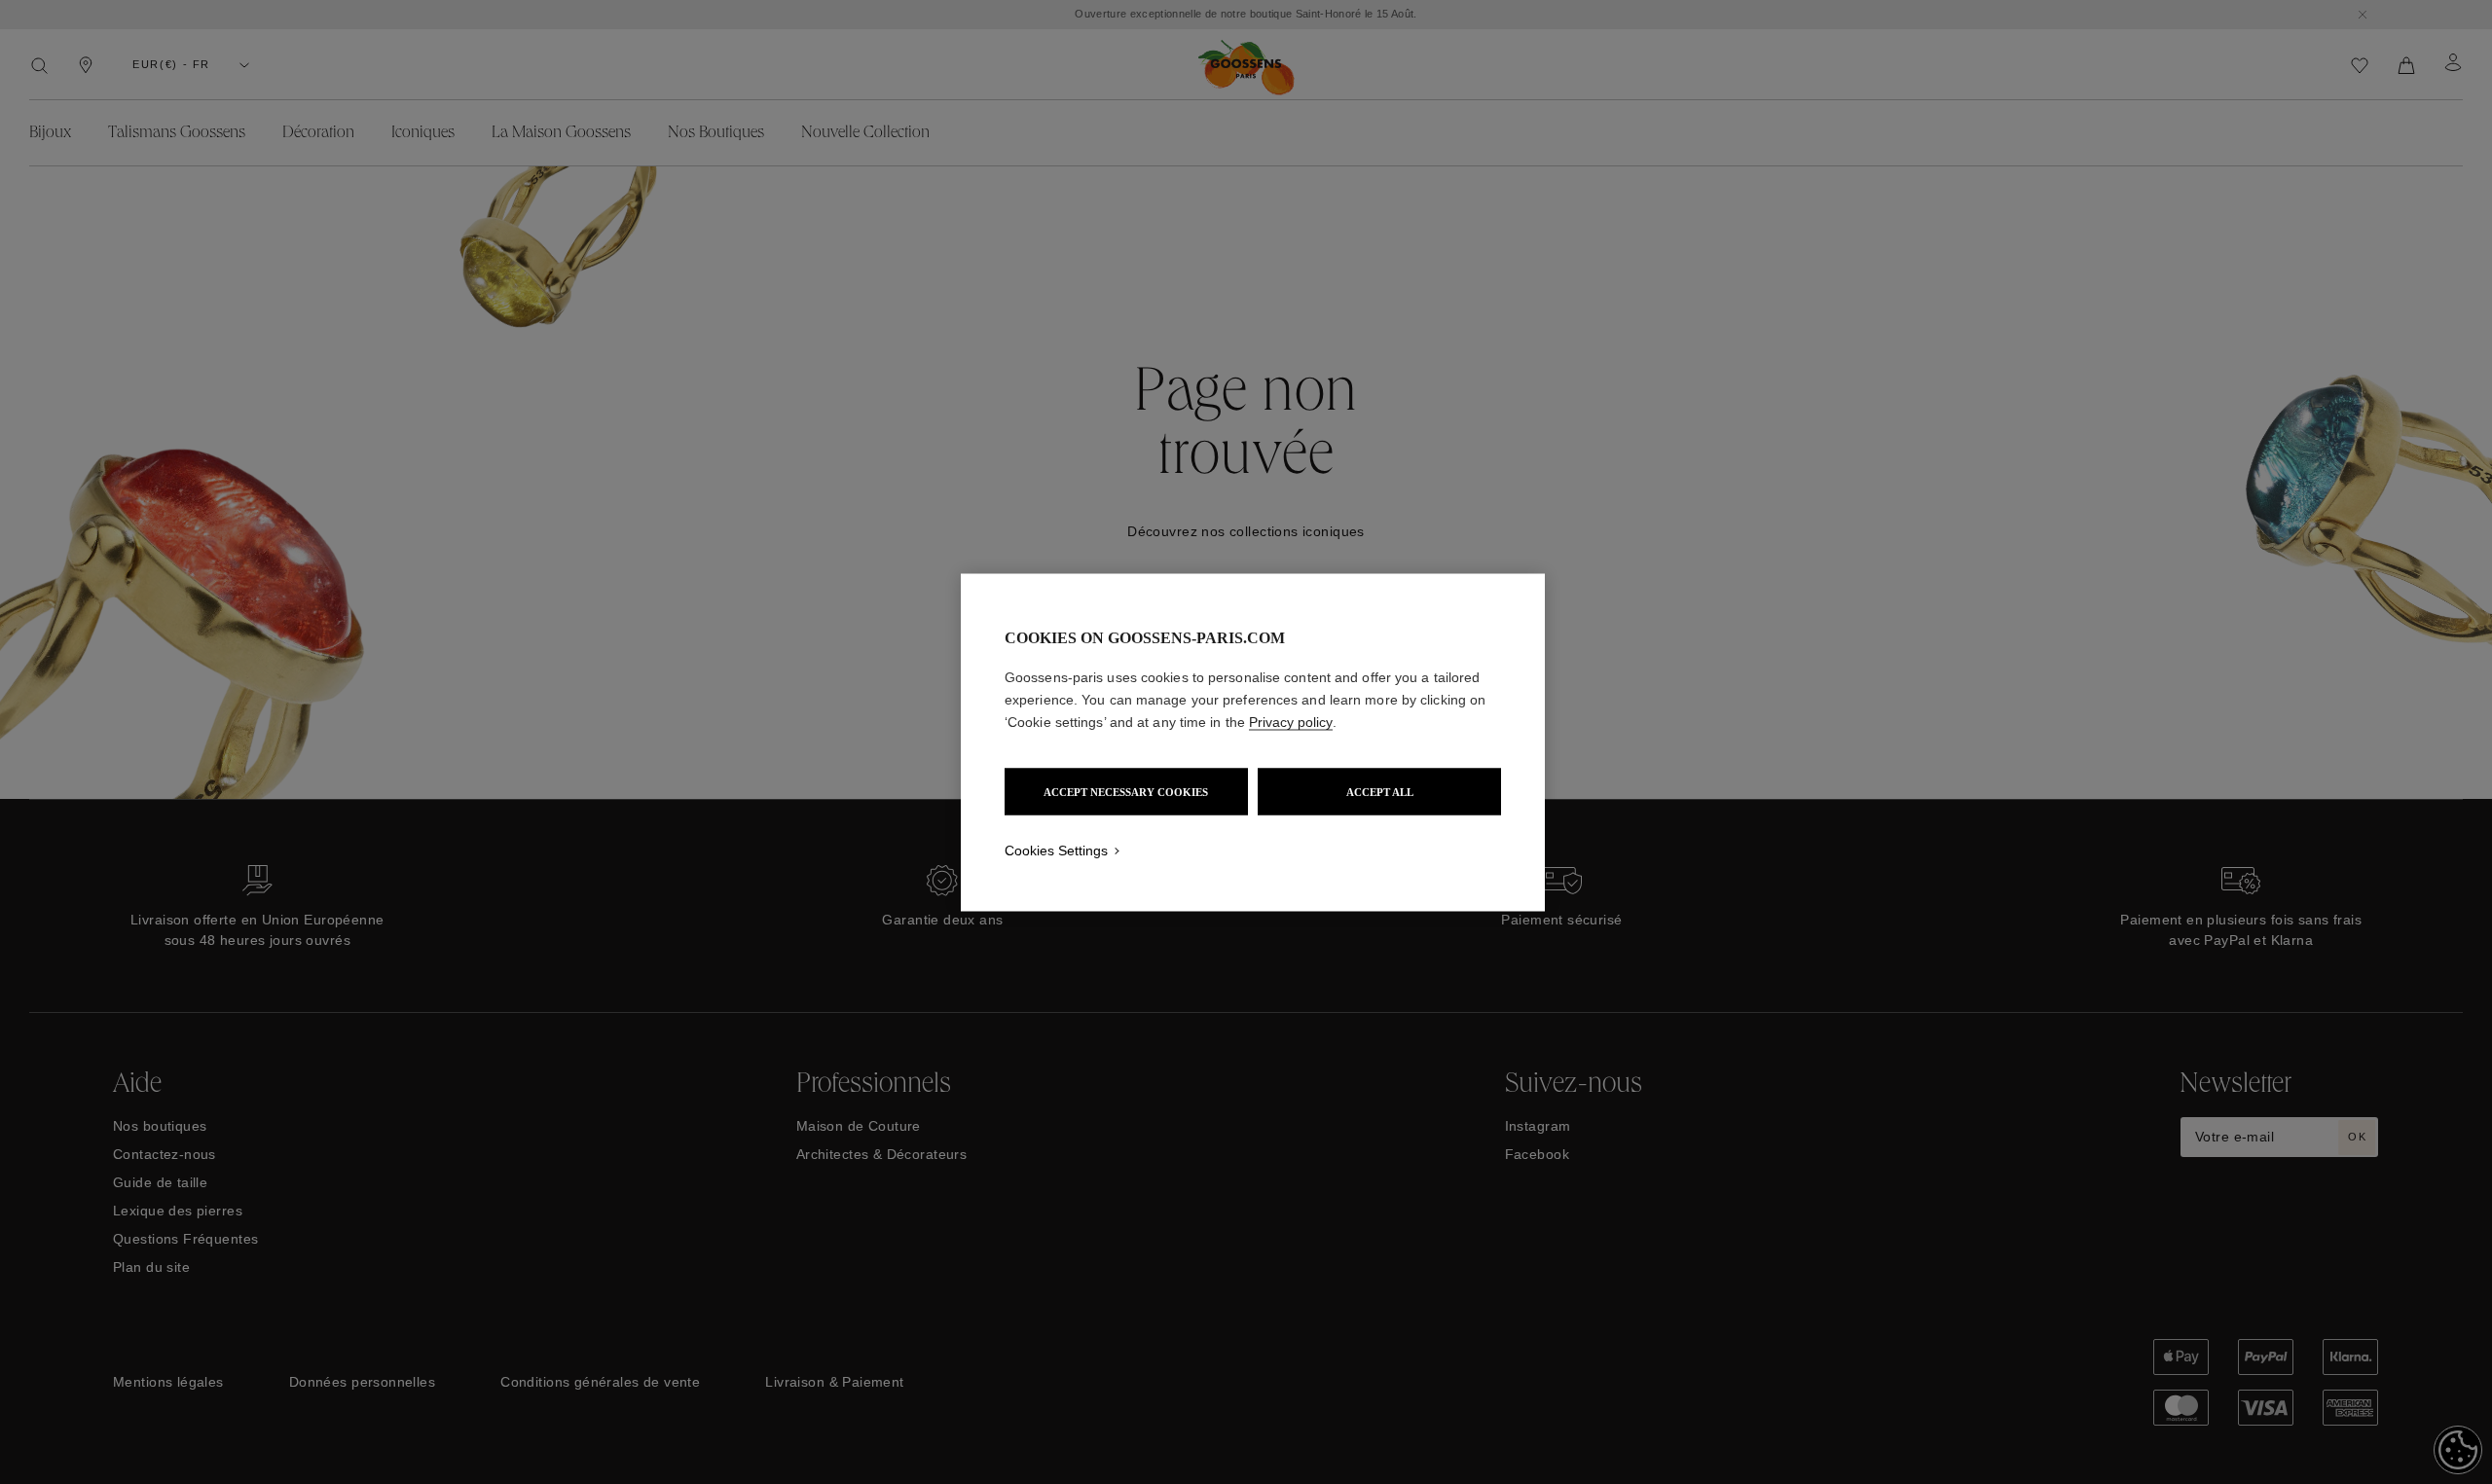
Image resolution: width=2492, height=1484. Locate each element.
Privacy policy (1291, 721)
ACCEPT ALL (1380, 791)
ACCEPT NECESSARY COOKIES (1126, 791)
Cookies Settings (1056, 850)
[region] (1253, 742)
